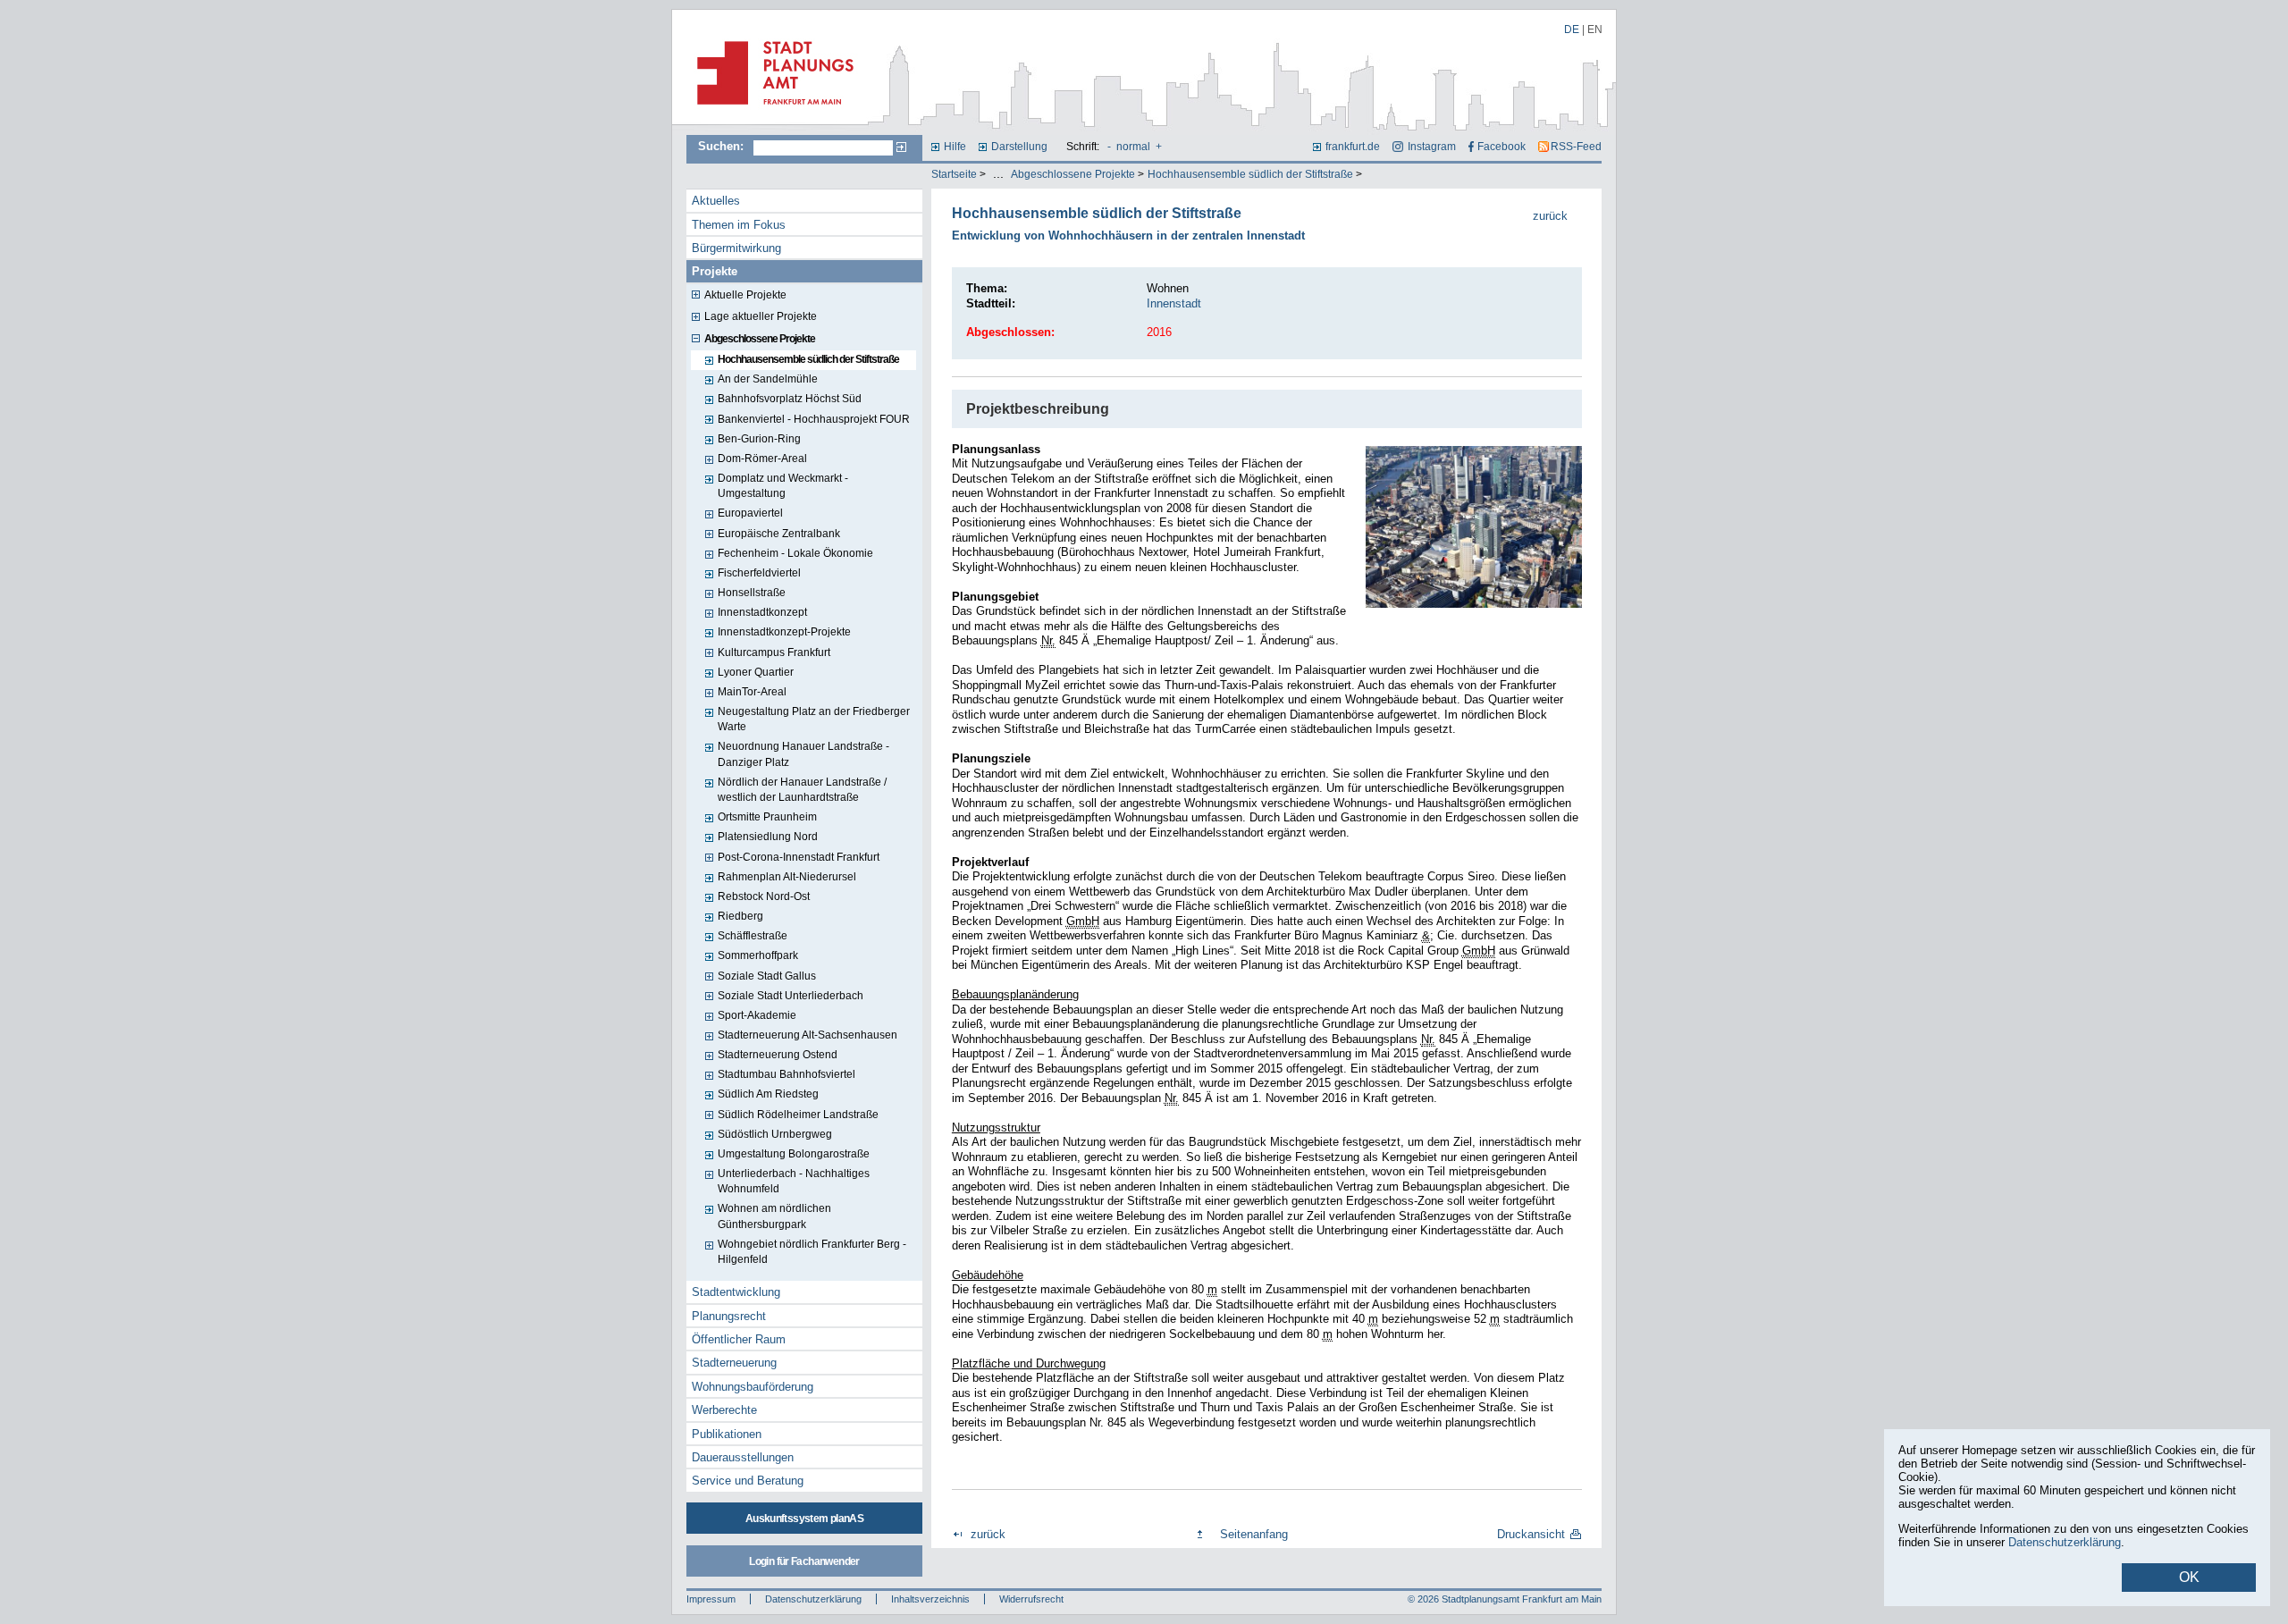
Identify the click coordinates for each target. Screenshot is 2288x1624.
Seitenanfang (1254, 1534)
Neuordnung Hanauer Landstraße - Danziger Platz (803, 754)
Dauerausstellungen (743, 1457)
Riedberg (740, 916)
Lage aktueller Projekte (761, 316)
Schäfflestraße (753, 936)
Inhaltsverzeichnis (930, 1599)
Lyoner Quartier (756, 672)
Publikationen (727, 1434)
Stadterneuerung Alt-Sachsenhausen (808, 1035)
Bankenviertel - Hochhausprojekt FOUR (814, 419)
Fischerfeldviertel (759, 573)
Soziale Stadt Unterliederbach (791, 996)
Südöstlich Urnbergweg (775, 1134)
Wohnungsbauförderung (753, 1387)
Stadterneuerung (734, 1363)
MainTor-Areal (752, 692)
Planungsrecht (729, 1316)
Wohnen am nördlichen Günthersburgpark (774, 1216)
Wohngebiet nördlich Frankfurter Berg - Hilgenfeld (812, 1252)
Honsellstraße (752, 593)
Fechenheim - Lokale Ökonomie (795, 553)
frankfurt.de (1353, 147)
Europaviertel (750, 513)
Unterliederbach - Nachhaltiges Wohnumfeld (794, 1181)
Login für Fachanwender (804, 1561)
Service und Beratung (748, 1481)
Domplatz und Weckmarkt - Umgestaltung (783, 486)
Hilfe (955, 147)
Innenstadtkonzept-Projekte (784, 632)
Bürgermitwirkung (736, 248)
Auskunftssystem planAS (804, 1519)
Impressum (711, 1599)
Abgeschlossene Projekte (1073, 174)
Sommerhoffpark (758, 955)
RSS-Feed (1576, 147)
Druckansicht (1531, 1534)
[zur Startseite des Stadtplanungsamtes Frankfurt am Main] (770, 112)
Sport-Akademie (757, 1015)
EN (1595, 29)
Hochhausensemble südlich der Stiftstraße (1250, 174)
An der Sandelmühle (768, 379)
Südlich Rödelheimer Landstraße (798, 1115)
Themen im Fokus (739, 225)
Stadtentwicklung (736, 1292)
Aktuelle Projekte (745, 295)
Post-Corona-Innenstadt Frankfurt (799, 857)
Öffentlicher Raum (739, 1339)
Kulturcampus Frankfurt (774, 652)
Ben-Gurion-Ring (759, 439)
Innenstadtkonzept (762, 612)
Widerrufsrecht (1031, 1599)
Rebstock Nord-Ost (764, 896)
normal (1133, 147)
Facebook (1501, 147)
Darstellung (1019, 147)
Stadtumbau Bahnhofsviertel (786, 1074)
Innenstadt (1174, 303)
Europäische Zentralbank (779, 534)
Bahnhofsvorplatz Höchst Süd (790, 399)
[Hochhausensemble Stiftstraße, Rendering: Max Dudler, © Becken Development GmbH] (1474, 527)
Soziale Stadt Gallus (767, 976)
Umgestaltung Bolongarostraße (794, 1154)
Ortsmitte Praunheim (767, 817)
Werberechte (724, 1410)
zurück (1550, 216)
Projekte (715, 271)
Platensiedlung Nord (768, 837)
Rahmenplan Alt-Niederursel (787, 877)
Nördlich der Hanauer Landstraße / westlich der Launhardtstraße (802, 790)
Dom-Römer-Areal (762, 459)
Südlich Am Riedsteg (768, 1094)
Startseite (954, 174)
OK (2189, 1577)
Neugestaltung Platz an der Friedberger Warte (814, 719)
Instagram (1431, 147)
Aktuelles (716, 201)
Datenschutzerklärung (813, 1599)
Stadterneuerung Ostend (778, 1055)
